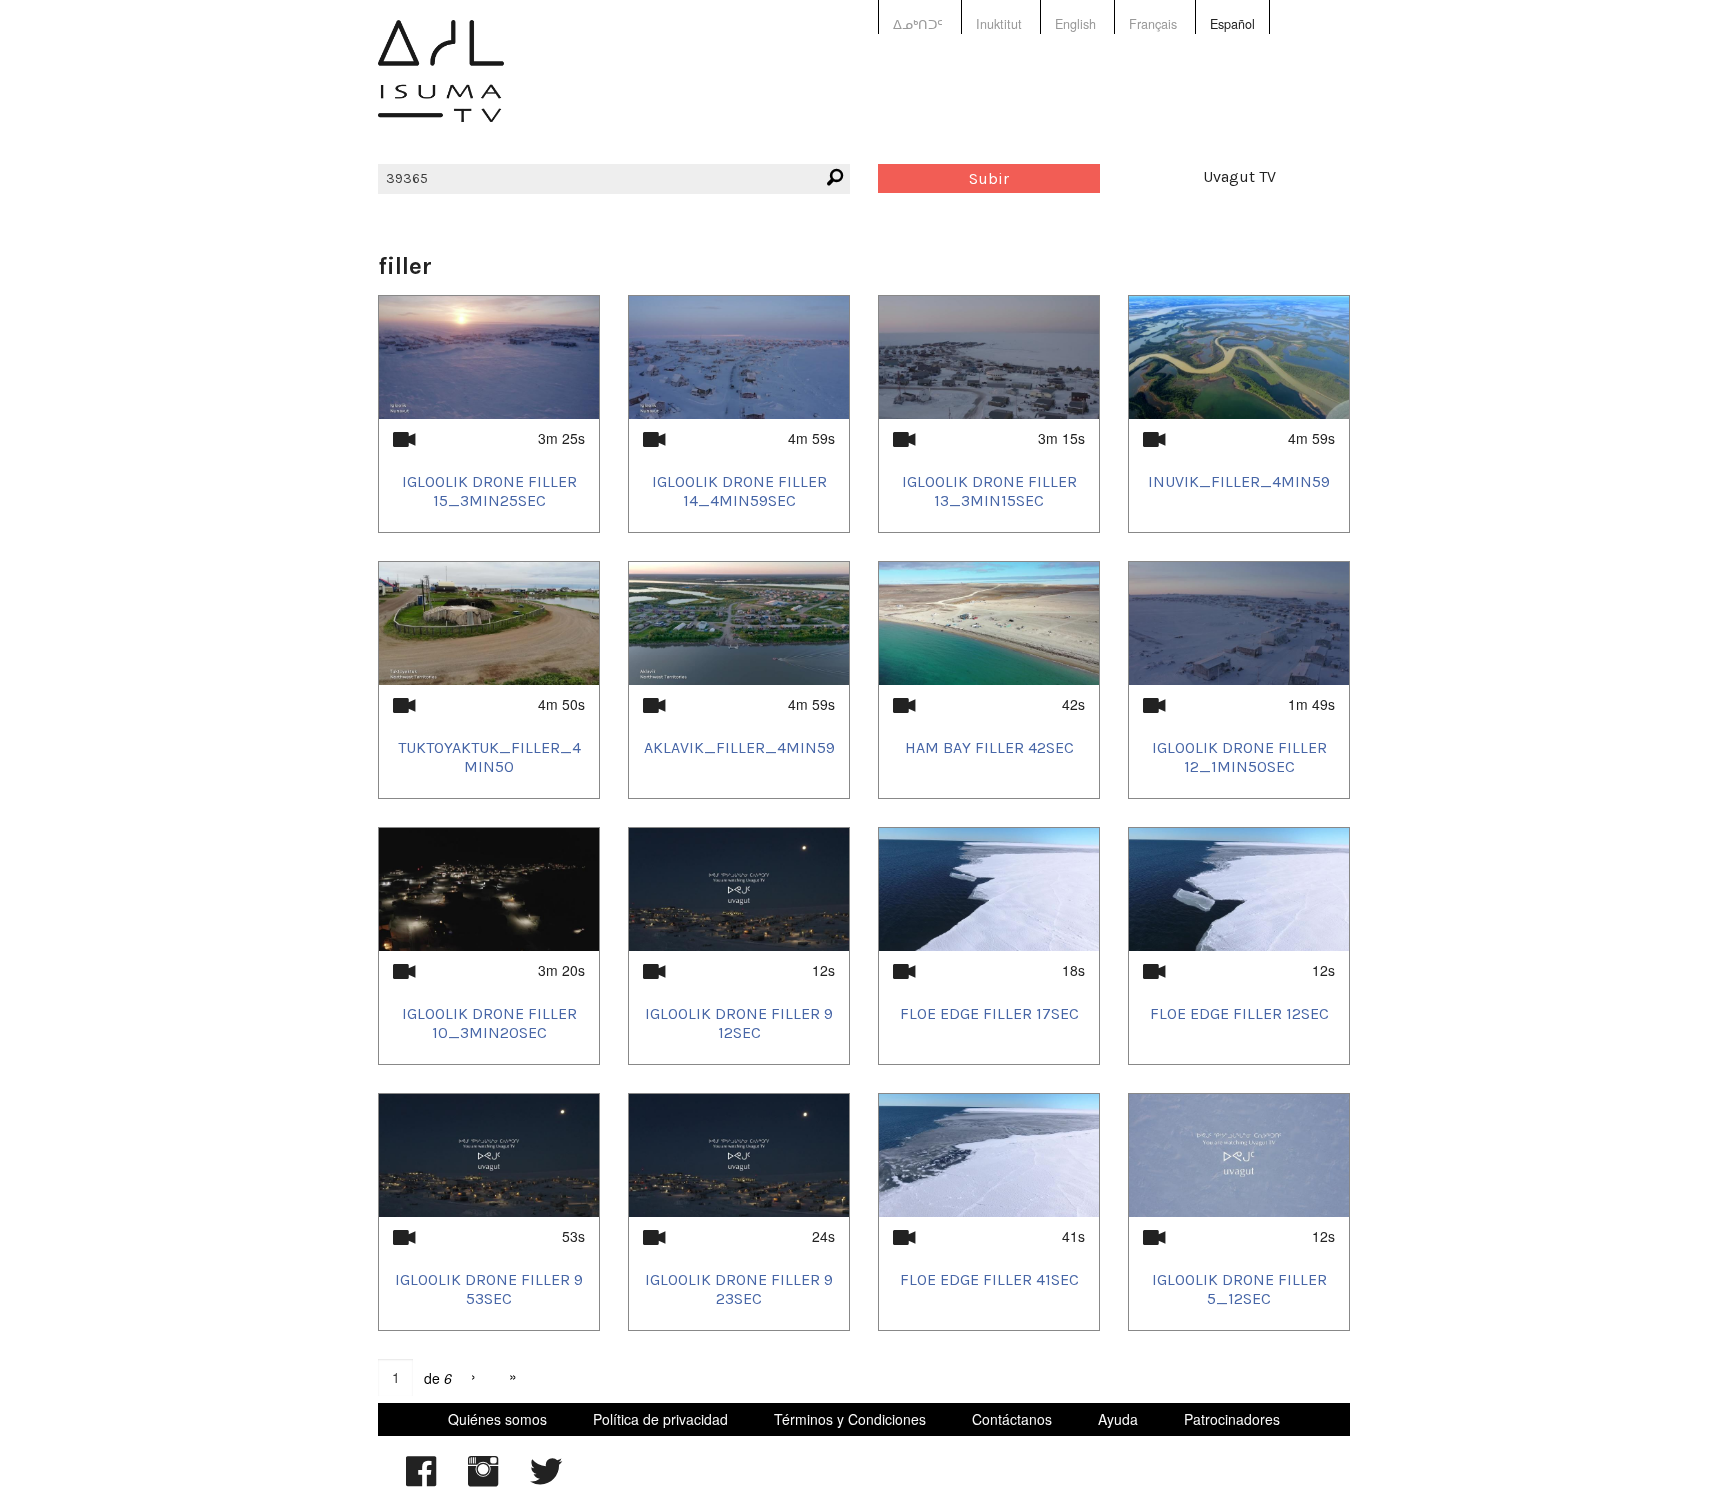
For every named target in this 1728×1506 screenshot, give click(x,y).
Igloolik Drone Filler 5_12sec (1239, 1289)
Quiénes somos (497, 1419)
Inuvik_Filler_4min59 (1239, 481)
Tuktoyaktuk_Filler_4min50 (489, 757)
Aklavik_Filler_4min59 (739, 747)
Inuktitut (999, 24)
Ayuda (1118, 1419)
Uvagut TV (1239, 176)
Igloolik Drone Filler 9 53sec (489, 1289)
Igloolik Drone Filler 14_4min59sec (739, 491)
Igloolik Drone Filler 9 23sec (739, 1289)
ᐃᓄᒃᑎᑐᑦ (918, 24)
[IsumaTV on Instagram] (483, 1481)
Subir (989, 178)
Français (1153, 24)
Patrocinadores (1232, 1419)
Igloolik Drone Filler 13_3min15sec (989, 491)
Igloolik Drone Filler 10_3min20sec (489, 1023)
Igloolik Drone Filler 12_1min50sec (1239, 757)
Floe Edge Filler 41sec (989, 1279)
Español (1232, 24)
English (1075, 24)
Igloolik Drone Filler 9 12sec (739, 1023)
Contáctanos (1012, 1419)
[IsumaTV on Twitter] (546, 1481)
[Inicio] (441, 85)
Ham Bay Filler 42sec (989, 747)
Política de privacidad (660, 1419)
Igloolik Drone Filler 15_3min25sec (489, 491)
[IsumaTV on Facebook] (421, 1481)
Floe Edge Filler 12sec (1239, 1013)
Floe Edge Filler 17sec (989, 1013)
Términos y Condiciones (850, 1419)
